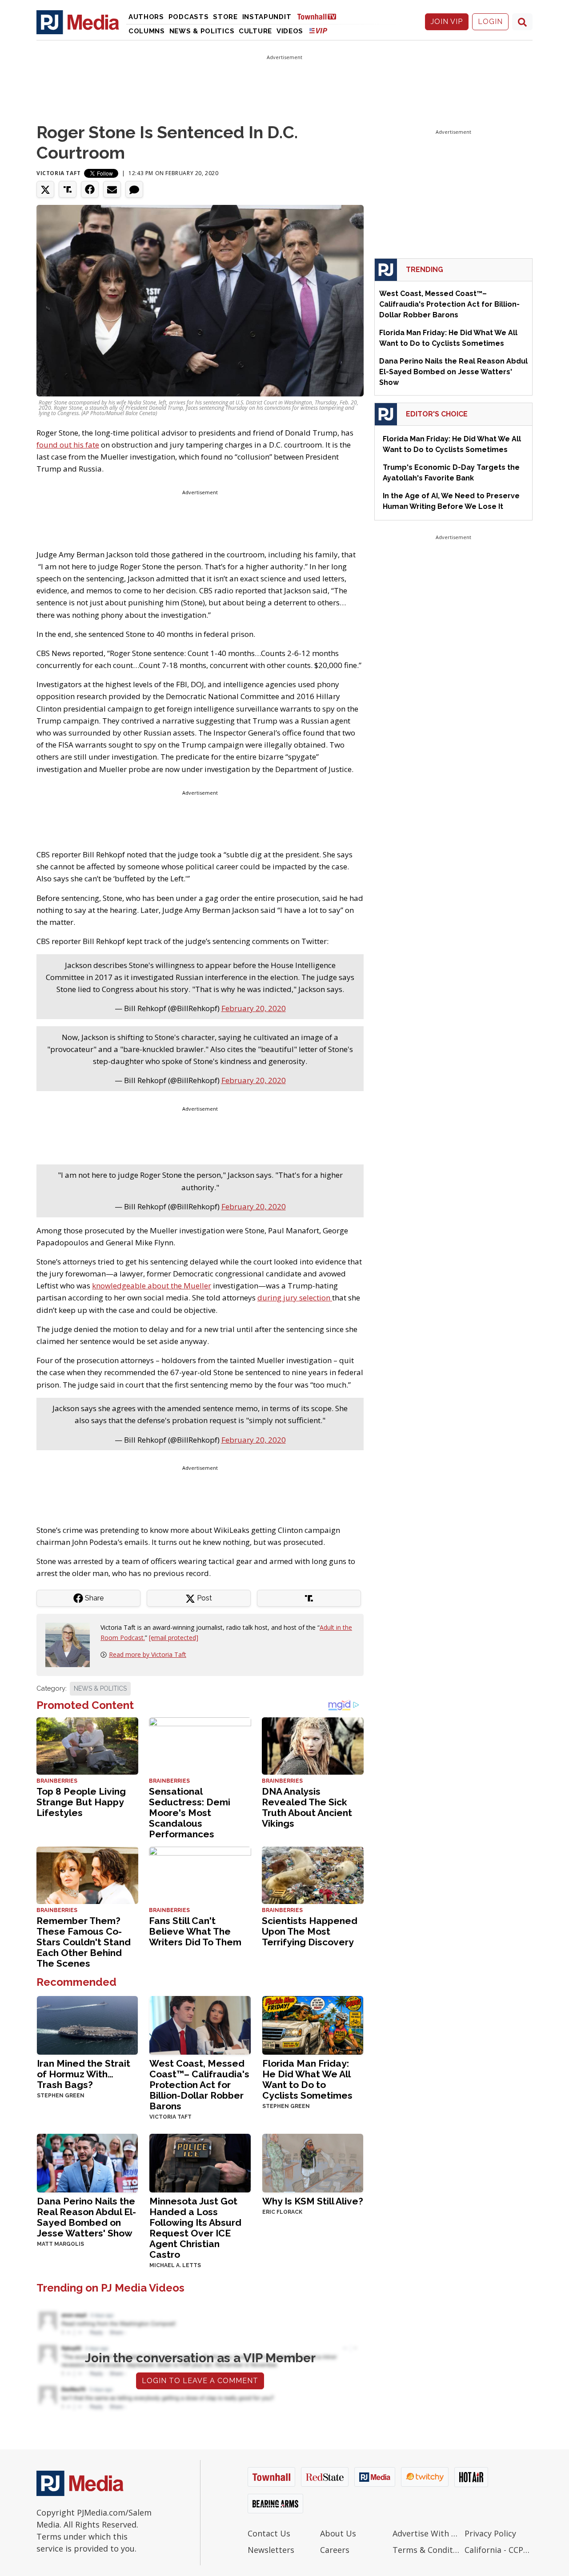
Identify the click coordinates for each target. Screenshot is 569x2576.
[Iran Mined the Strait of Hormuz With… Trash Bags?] (87, 2025)
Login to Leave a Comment (200, 2381)
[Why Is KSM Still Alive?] (313, 2162)
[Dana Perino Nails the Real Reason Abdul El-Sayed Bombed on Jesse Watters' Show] (87, 2162)
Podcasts (189, 17)
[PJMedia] (78, 22)
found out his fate (68, 445)
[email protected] (174, 1638)
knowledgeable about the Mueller (152, 1286)
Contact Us (269, 2533)
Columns (147, 31)
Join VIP (447, 22)
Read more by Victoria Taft (148, 1654)
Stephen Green (61, 2096)
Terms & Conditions (427, 2550)
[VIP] (318, 30)
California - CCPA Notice (499, 2550)
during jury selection (295, 1298)
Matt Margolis (60, 2244)
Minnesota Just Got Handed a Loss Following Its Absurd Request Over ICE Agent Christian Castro (195, 2228)
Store (225, 17)
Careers (335, 2550)
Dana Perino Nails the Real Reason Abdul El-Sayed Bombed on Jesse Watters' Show (86, 2217)
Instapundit (267, 17)
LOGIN (490, 22)
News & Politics (202, 31)
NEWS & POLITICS (100, 1688)
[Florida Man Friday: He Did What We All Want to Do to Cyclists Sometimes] (313, 2025)
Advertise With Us (427, 2533)
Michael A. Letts (175, 2265)
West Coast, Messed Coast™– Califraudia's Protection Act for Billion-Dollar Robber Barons (199, 2085)
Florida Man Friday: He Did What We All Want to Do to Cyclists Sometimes (307, 2079)
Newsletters (271, 2550)
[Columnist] (71, 1644)
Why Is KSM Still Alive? (313, 2201)
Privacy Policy (490, 2533)
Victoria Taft (59, 173)
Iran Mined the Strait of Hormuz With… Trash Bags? (84, 2074)
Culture (255, 31)
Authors (146, 17)
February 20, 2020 (254, 1008)
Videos (290, 31)
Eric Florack (282, 2212)
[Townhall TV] (320, 16)
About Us (338, 2533)
